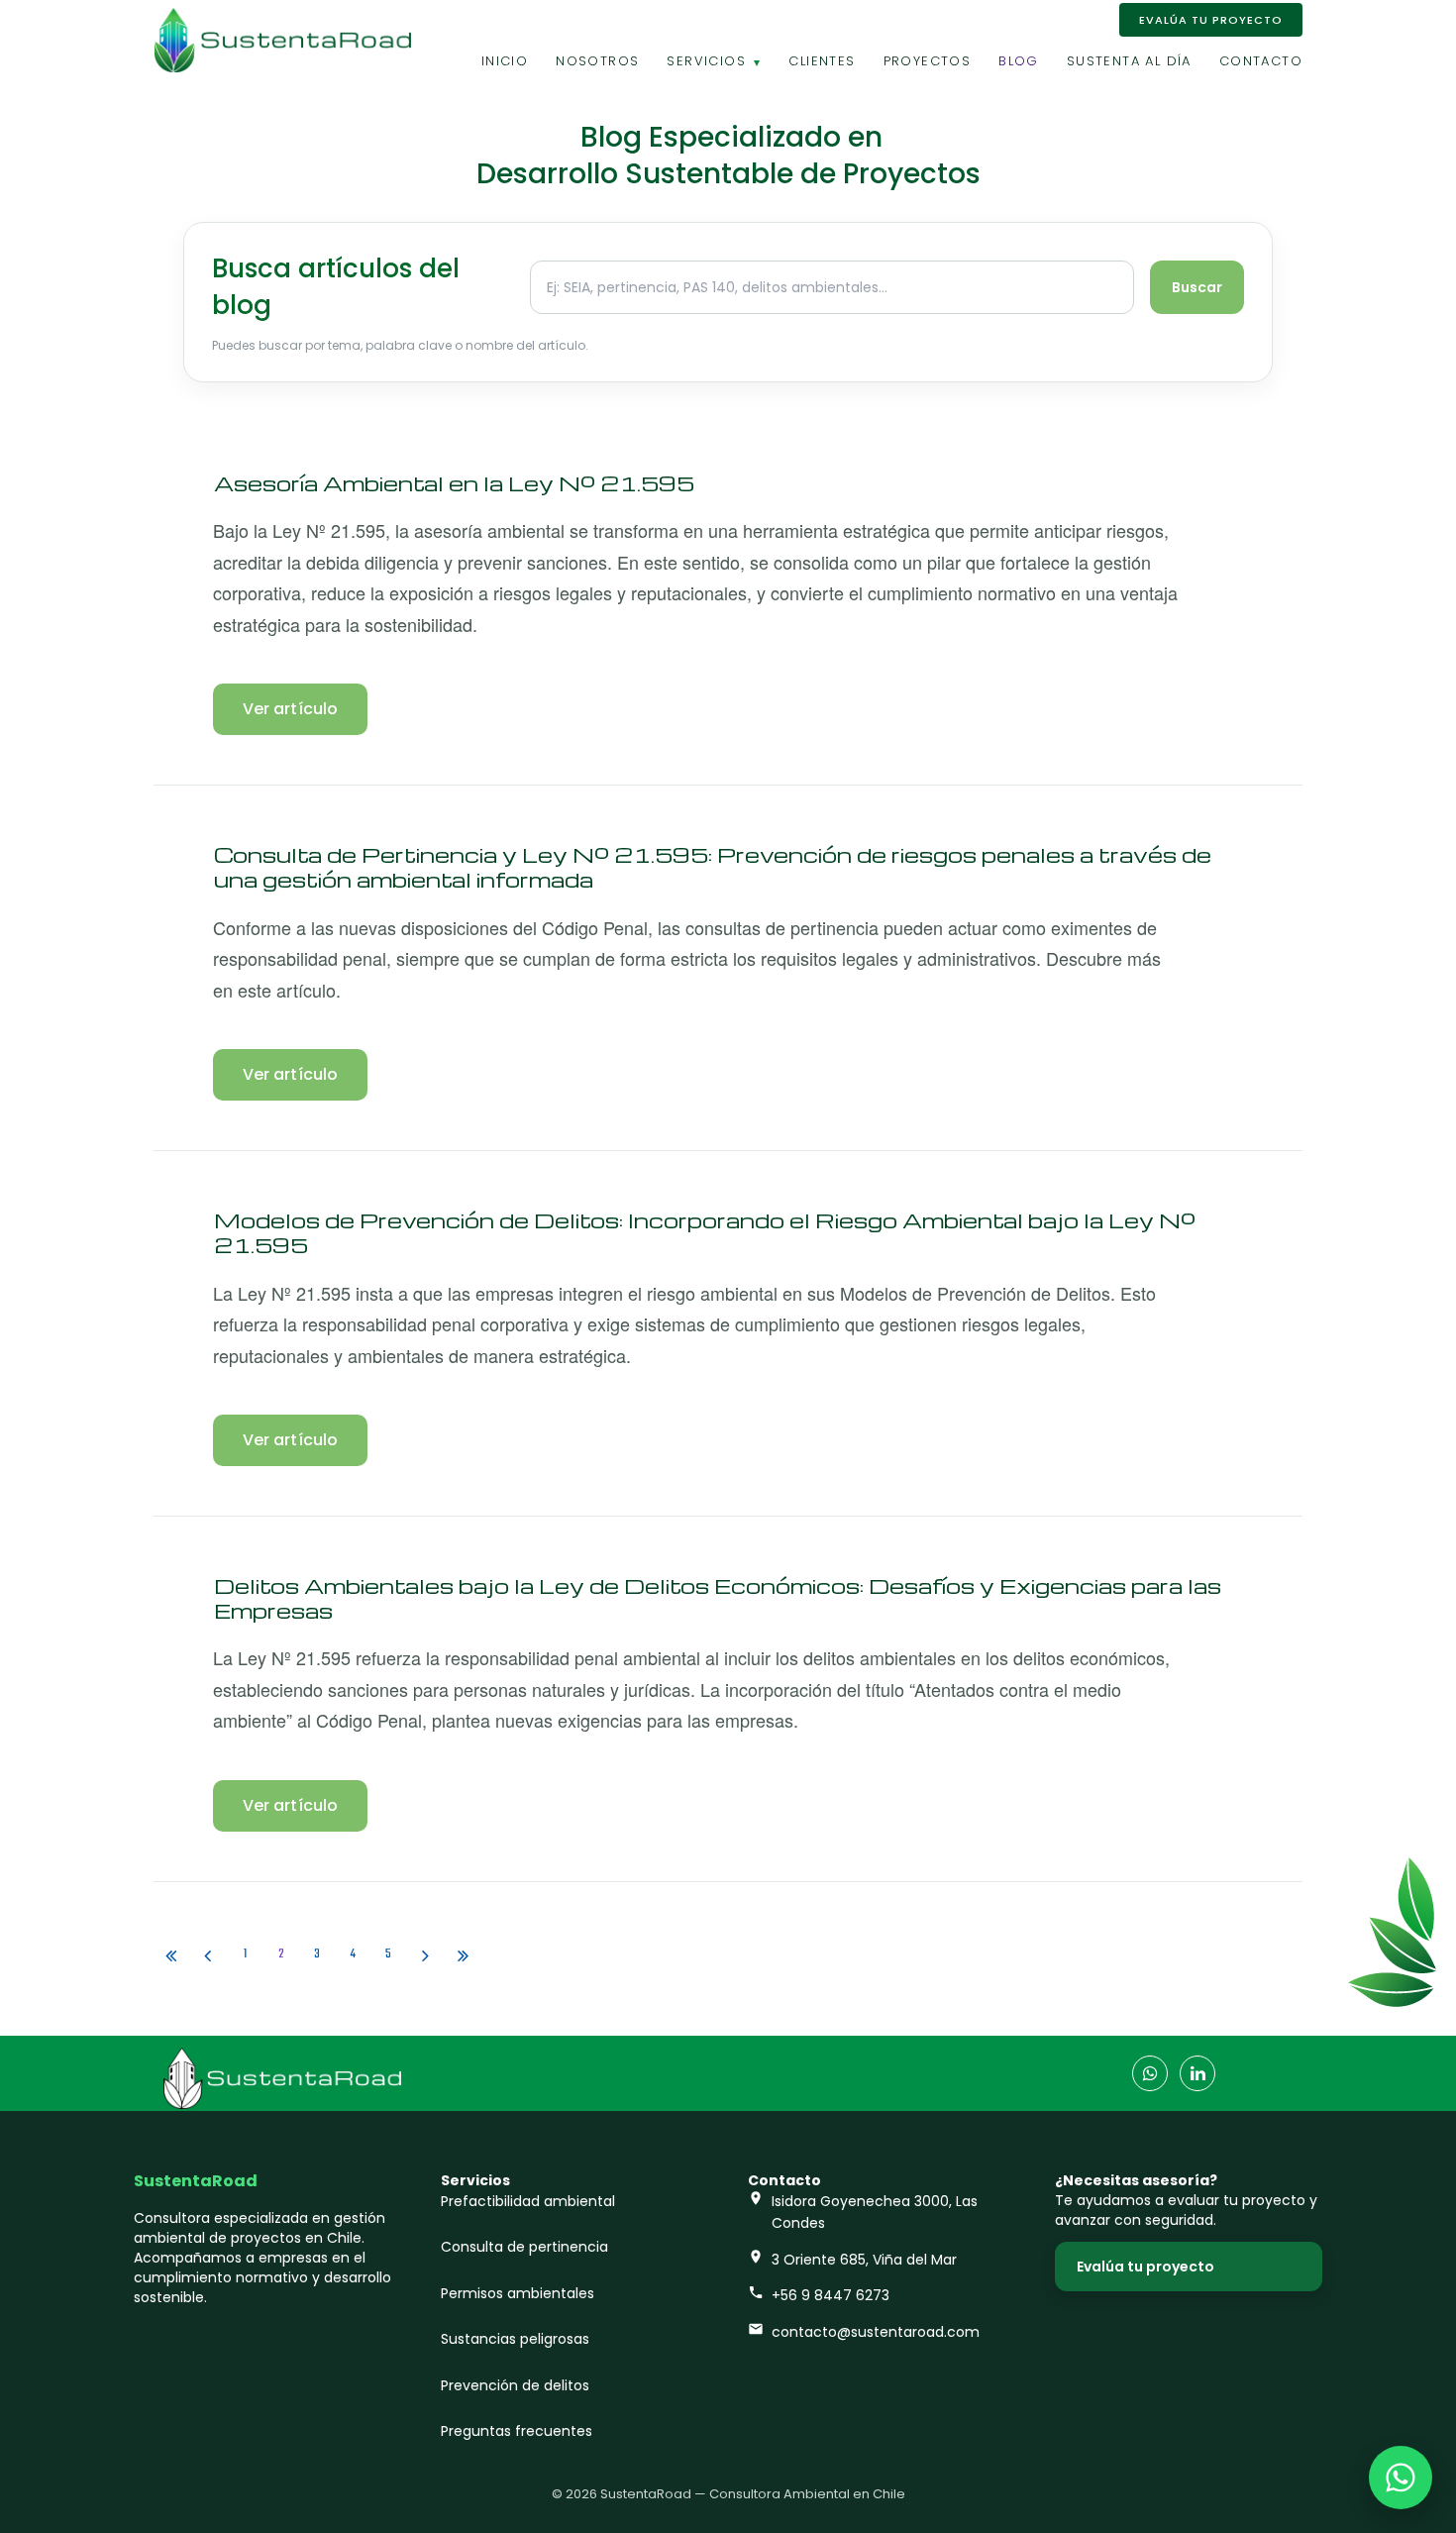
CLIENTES (822, 61)
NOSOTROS (597, 61)
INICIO (505, 61)
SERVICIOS (706, 61)
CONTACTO (1261, 61)
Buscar (1197, 287)
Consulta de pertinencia (524, 2247)
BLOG (1019, 61)
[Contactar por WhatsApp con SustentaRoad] (1401, 2478)
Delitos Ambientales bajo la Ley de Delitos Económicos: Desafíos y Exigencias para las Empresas (718, 1598)
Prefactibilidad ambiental (528, 2201)
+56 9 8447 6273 (831, 2295)
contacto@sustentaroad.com (876, 2332)
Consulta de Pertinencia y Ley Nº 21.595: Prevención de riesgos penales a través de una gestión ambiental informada (713, 867)
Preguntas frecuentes (517, 2431)
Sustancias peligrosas (515, 2339)
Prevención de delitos (515, 2385)
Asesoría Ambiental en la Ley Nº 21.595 (454, 483)
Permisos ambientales (518, 2293)
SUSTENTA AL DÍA (1129, 61)
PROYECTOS (928, 61)
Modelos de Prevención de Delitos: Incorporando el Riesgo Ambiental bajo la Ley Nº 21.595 (705, 1232)
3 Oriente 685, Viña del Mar (864, 2260)
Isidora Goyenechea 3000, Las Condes (875, 2212)
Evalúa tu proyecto (1145, 2267)
